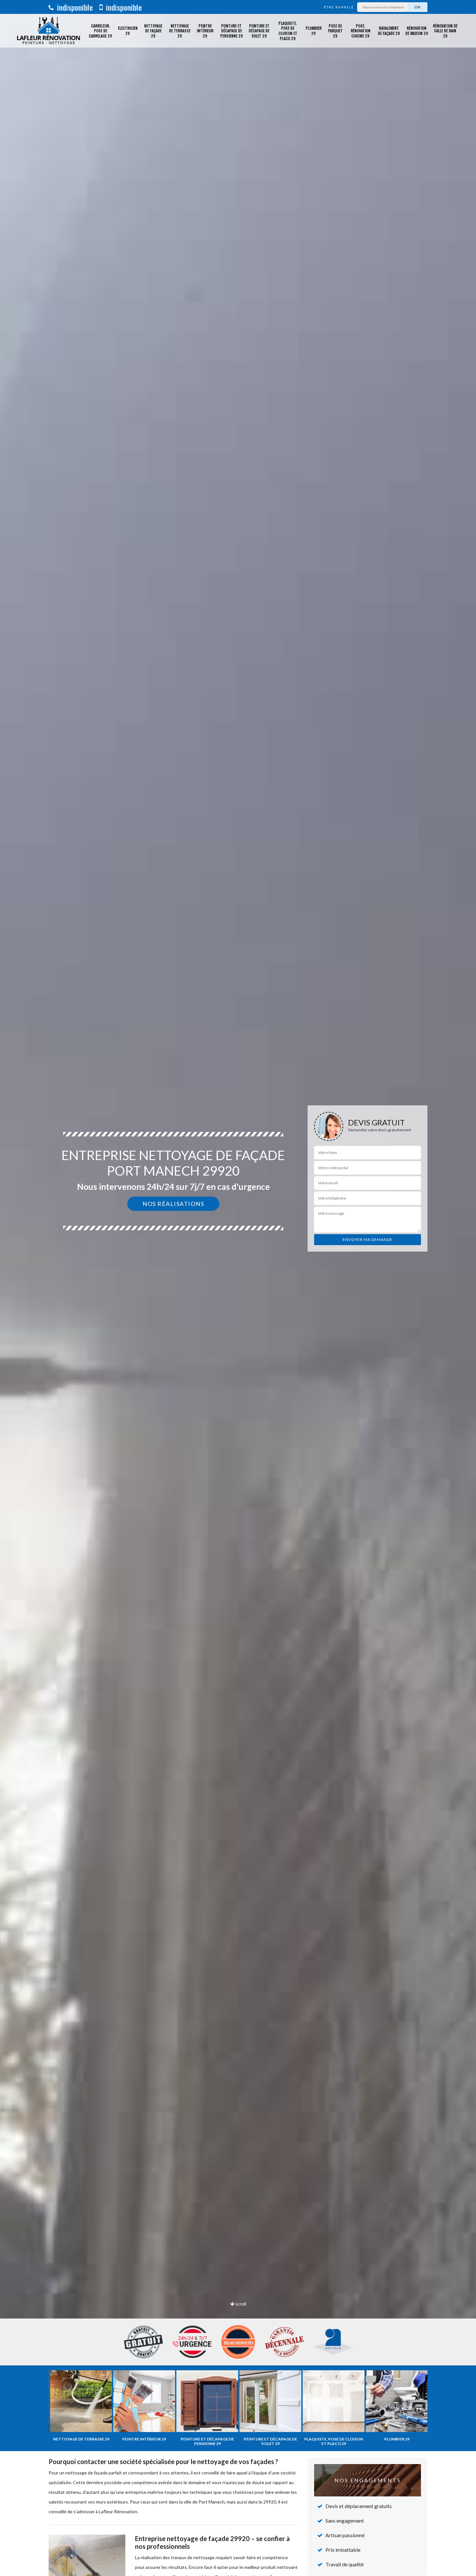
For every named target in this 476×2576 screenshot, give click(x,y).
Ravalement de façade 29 (389, 31)
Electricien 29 (128, 31)
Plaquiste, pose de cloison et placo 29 (288, 31)
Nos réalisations (173, 1204)
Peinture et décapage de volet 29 (259, 31)
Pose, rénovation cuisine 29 (361, 31)
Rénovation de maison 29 (417, 31)
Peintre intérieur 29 (205, 31)
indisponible (74, 7)
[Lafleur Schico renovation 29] (49, 31)
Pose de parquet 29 (335, 31)
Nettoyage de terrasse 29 (180, 31)
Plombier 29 (314, 31)
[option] (238, 1288)
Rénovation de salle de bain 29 (445, 31)
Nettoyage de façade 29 (153, 31)
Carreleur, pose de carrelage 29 (100, 31)
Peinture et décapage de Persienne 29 (232, 31)
